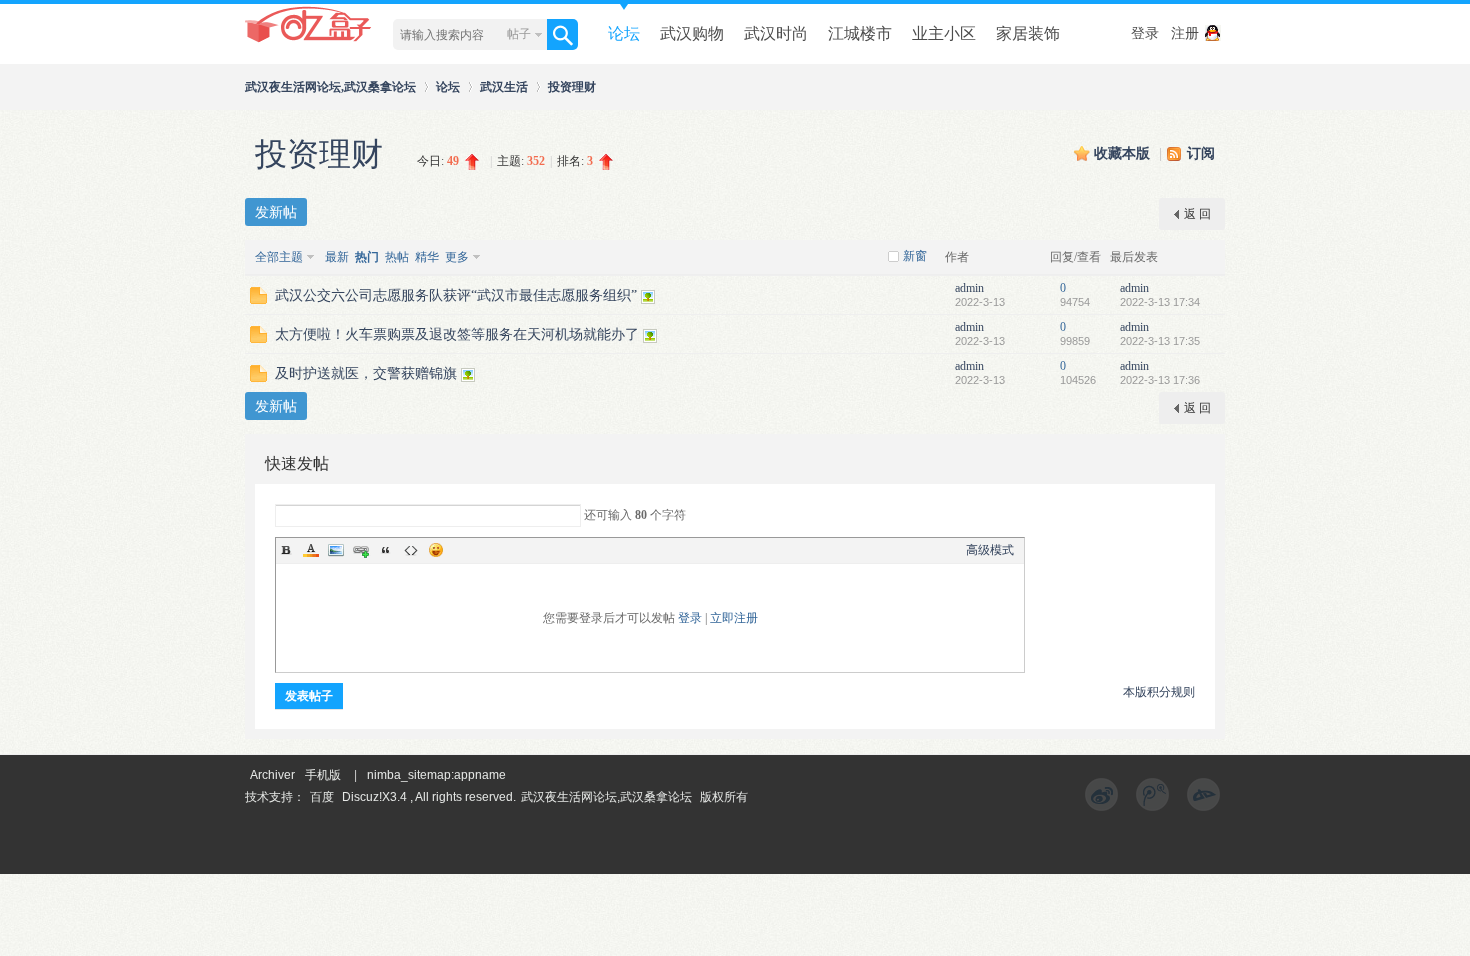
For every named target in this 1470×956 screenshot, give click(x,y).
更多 (457, 257)
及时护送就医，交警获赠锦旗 (366, 373)
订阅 (1201, 153)
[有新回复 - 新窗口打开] (258, 300)
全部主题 (279, 257)
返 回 (1197, 214)
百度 (322, 797)
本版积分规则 (1159, 692)
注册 (1185, 33)
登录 (1145, 33)
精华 (427, 257)
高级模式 (990, 550)
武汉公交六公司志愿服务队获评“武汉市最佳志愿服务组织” (456, 295)
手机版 (323, 775)
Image (336, 550)
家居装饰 (1028, 33)
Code (411, 550)
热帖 (397, 257)
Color (311, 550)
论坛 (624, 33)
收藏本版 (1124, 153)
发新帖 (276, 212)
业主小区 (944, 33)
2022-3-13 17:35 (1160, 341)
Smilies (436, 550)
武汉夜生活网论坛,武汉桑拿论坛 (330, 86)
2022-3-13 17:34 (1160, 302)
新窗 (915, 256)
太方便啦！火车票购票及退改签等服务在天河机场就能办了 (457, 334)
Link (361, 550)
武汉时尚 (776, 33)
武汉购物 (692, 33)
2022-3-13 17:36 (1160, 380)
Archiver (272, 775)
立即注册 (734, 618)
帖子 (519, 34)
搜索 (562, 34)
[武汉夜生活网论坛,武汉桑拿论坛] (309, 41)
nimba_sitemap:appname (436, 775)
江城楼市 (860, 33)
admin (969, 288)
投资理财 (572, 86)
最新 (337, 257)
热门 (367, 257)
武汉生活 (504, 86)
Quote (386, 550)
